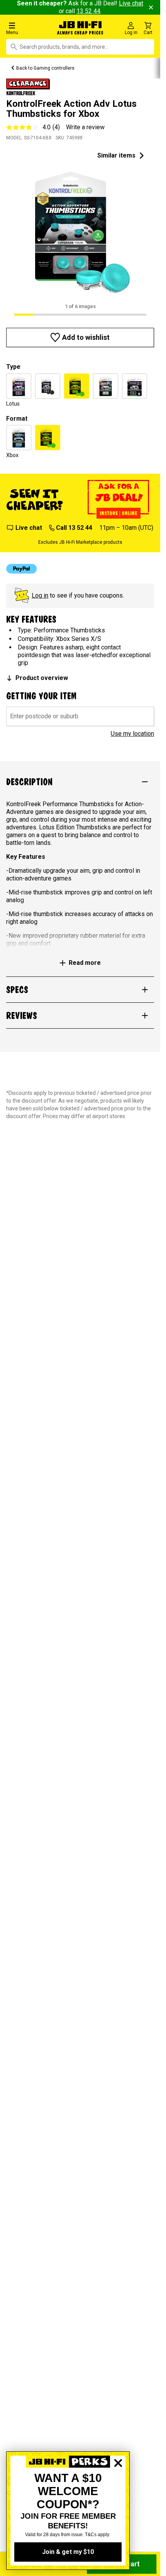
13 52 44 (88, 11)
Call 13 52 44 (74, 528)
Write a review (85, 127)
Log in (40, 595)
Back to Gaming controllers (45, 68)
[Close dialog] (118, 2490)
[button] (27, 28)
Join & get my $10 (68, 2552)
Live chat (29, 528)
